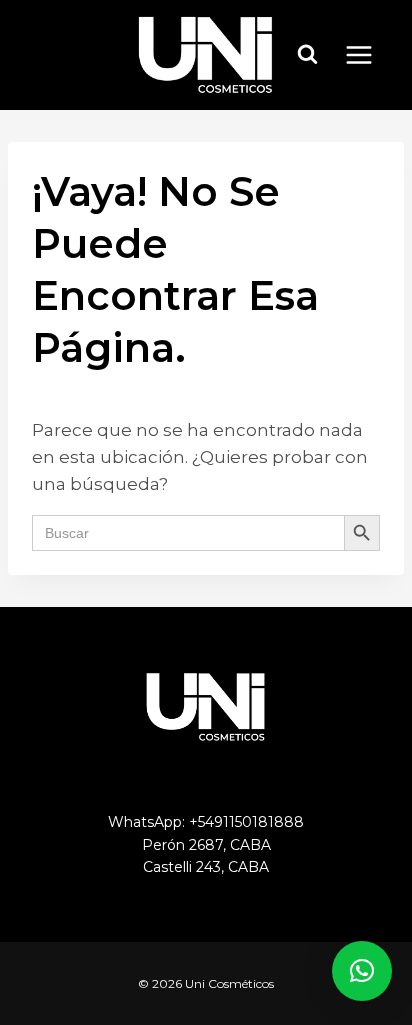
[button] (362, 971)
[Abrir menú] (369, 54)
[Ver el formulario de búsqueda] (308, 55)
